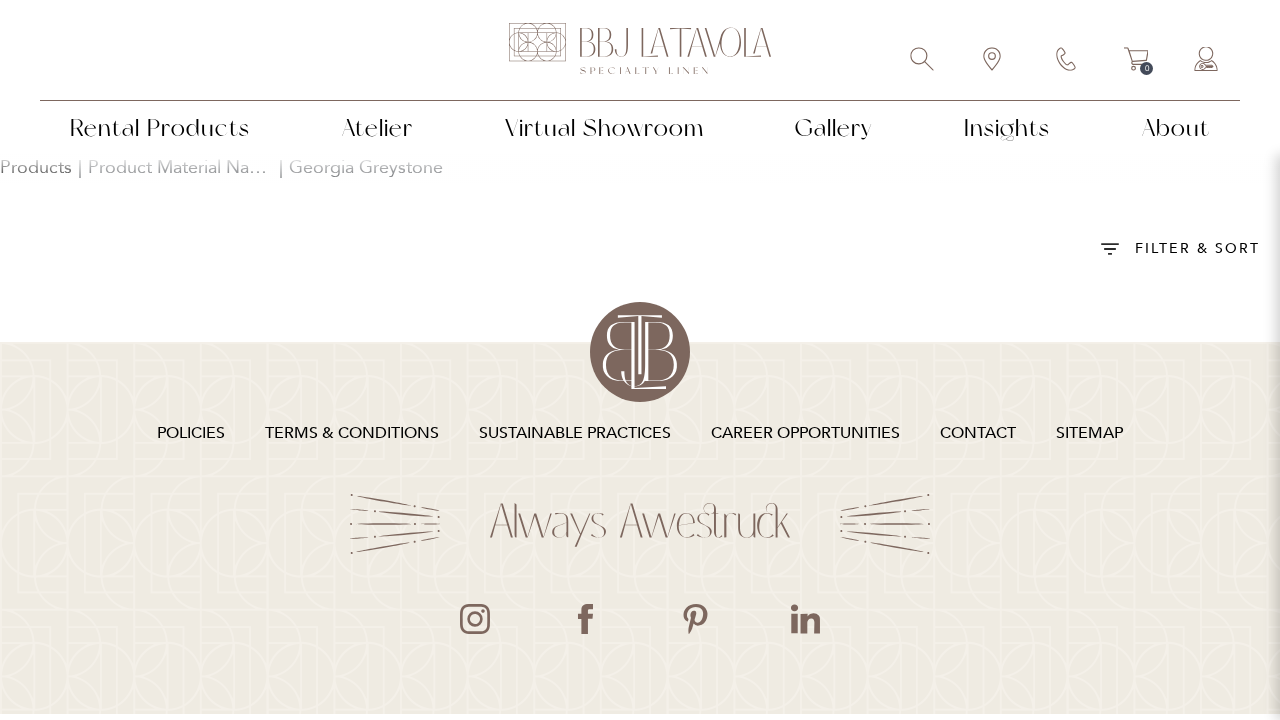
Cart (1136, 62)
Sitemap (1089, 433)
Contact (1067, 61)
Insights (1007, 127)
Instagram (475, 619)
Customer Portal (1207, 61)
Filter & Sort (1197, 248)
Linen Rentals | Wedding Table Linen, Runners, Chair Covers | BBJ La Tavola (640, 50)
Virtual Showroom (604, 127)
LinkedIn (805, 619)
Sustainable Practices (575, 433)
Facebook (585, 619)
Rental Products (160, 127)
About (1176, 127)
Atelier (377, 127)
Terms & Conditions (352, 433)
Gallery (833, 127)
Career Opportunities (805, 433)
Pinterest (695, 619)
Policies (191, 433)
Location (993, 61)
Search (923, 61)
